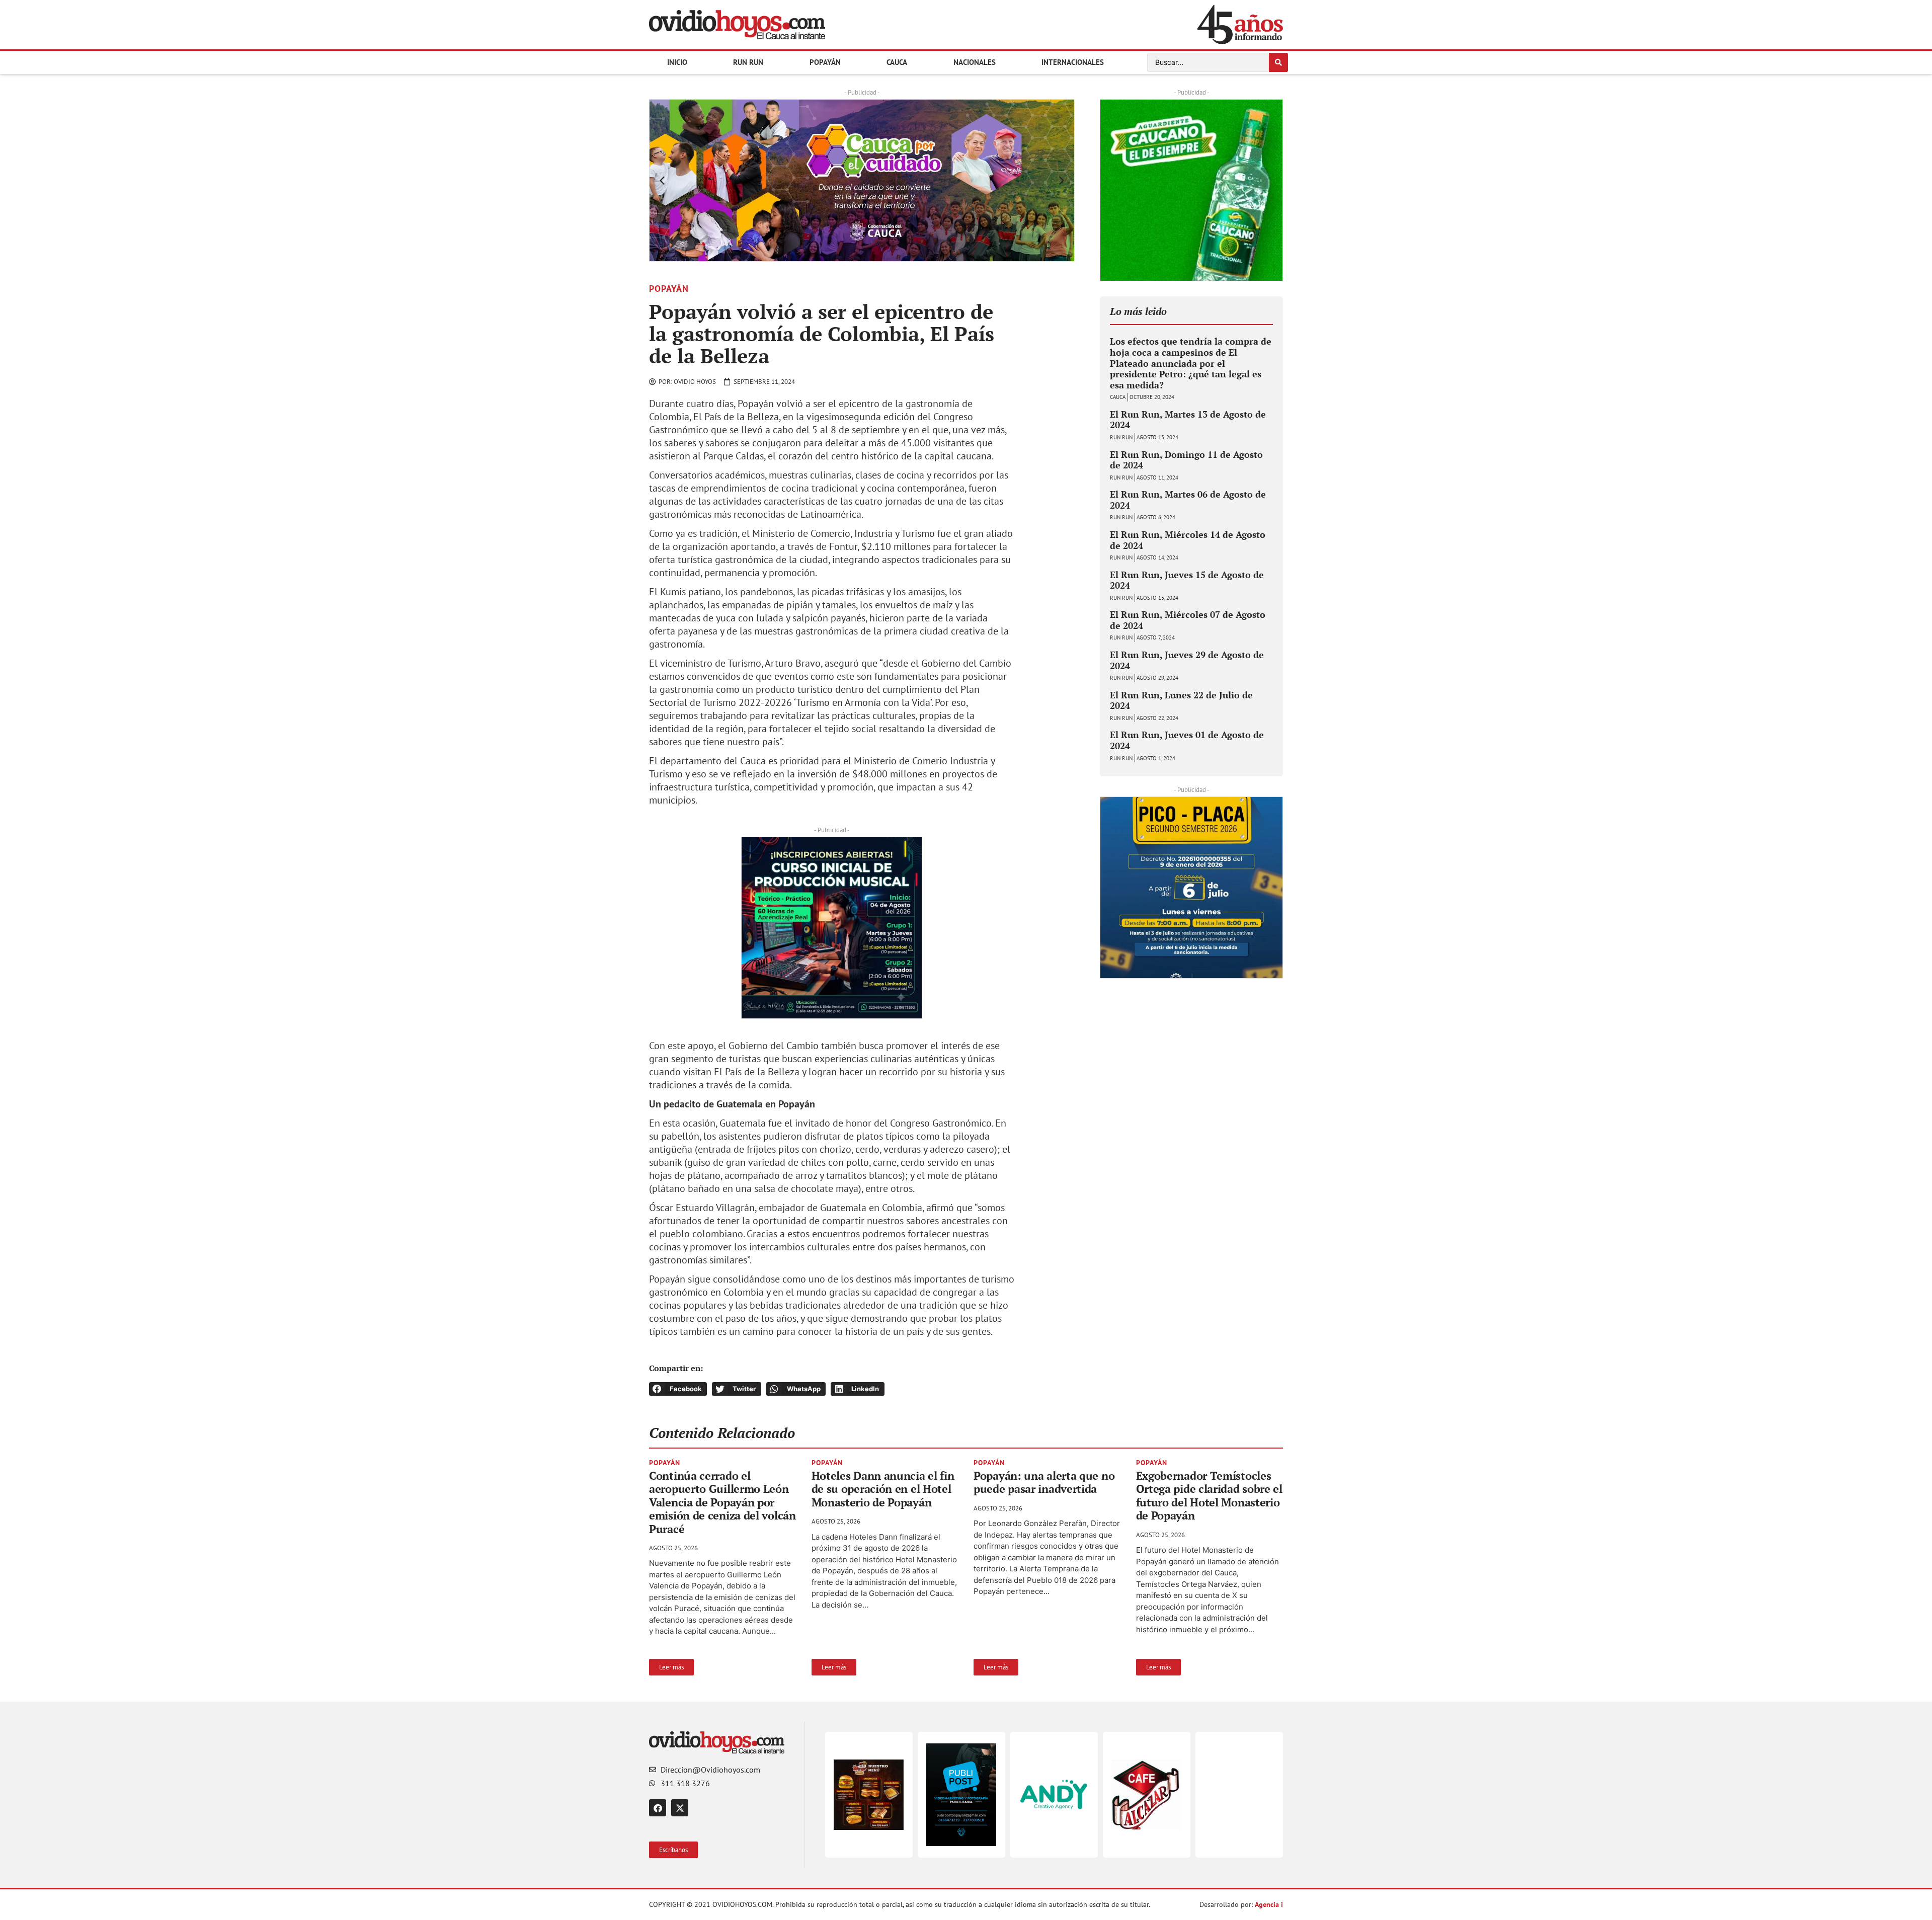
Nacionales (975, 62)
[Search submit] (1278, 62)
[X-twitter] (680, 1808)
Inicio (677, 62)
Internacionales (1073, 62)
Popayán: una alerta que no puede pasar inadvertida (1044, 1482)
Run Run (748, 62)
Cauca (897, 62)
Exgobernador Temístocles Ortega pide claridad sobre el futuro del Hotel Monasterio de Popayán (1209, 1495)
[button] (662, 181)
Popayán (825, 62)
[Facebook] (658, 1808)
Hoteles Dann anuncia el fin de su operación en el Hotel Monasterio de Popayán (883, 1489)
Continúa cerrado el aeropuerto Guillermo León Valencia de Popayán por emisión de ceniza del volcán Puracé (722, 1502)
